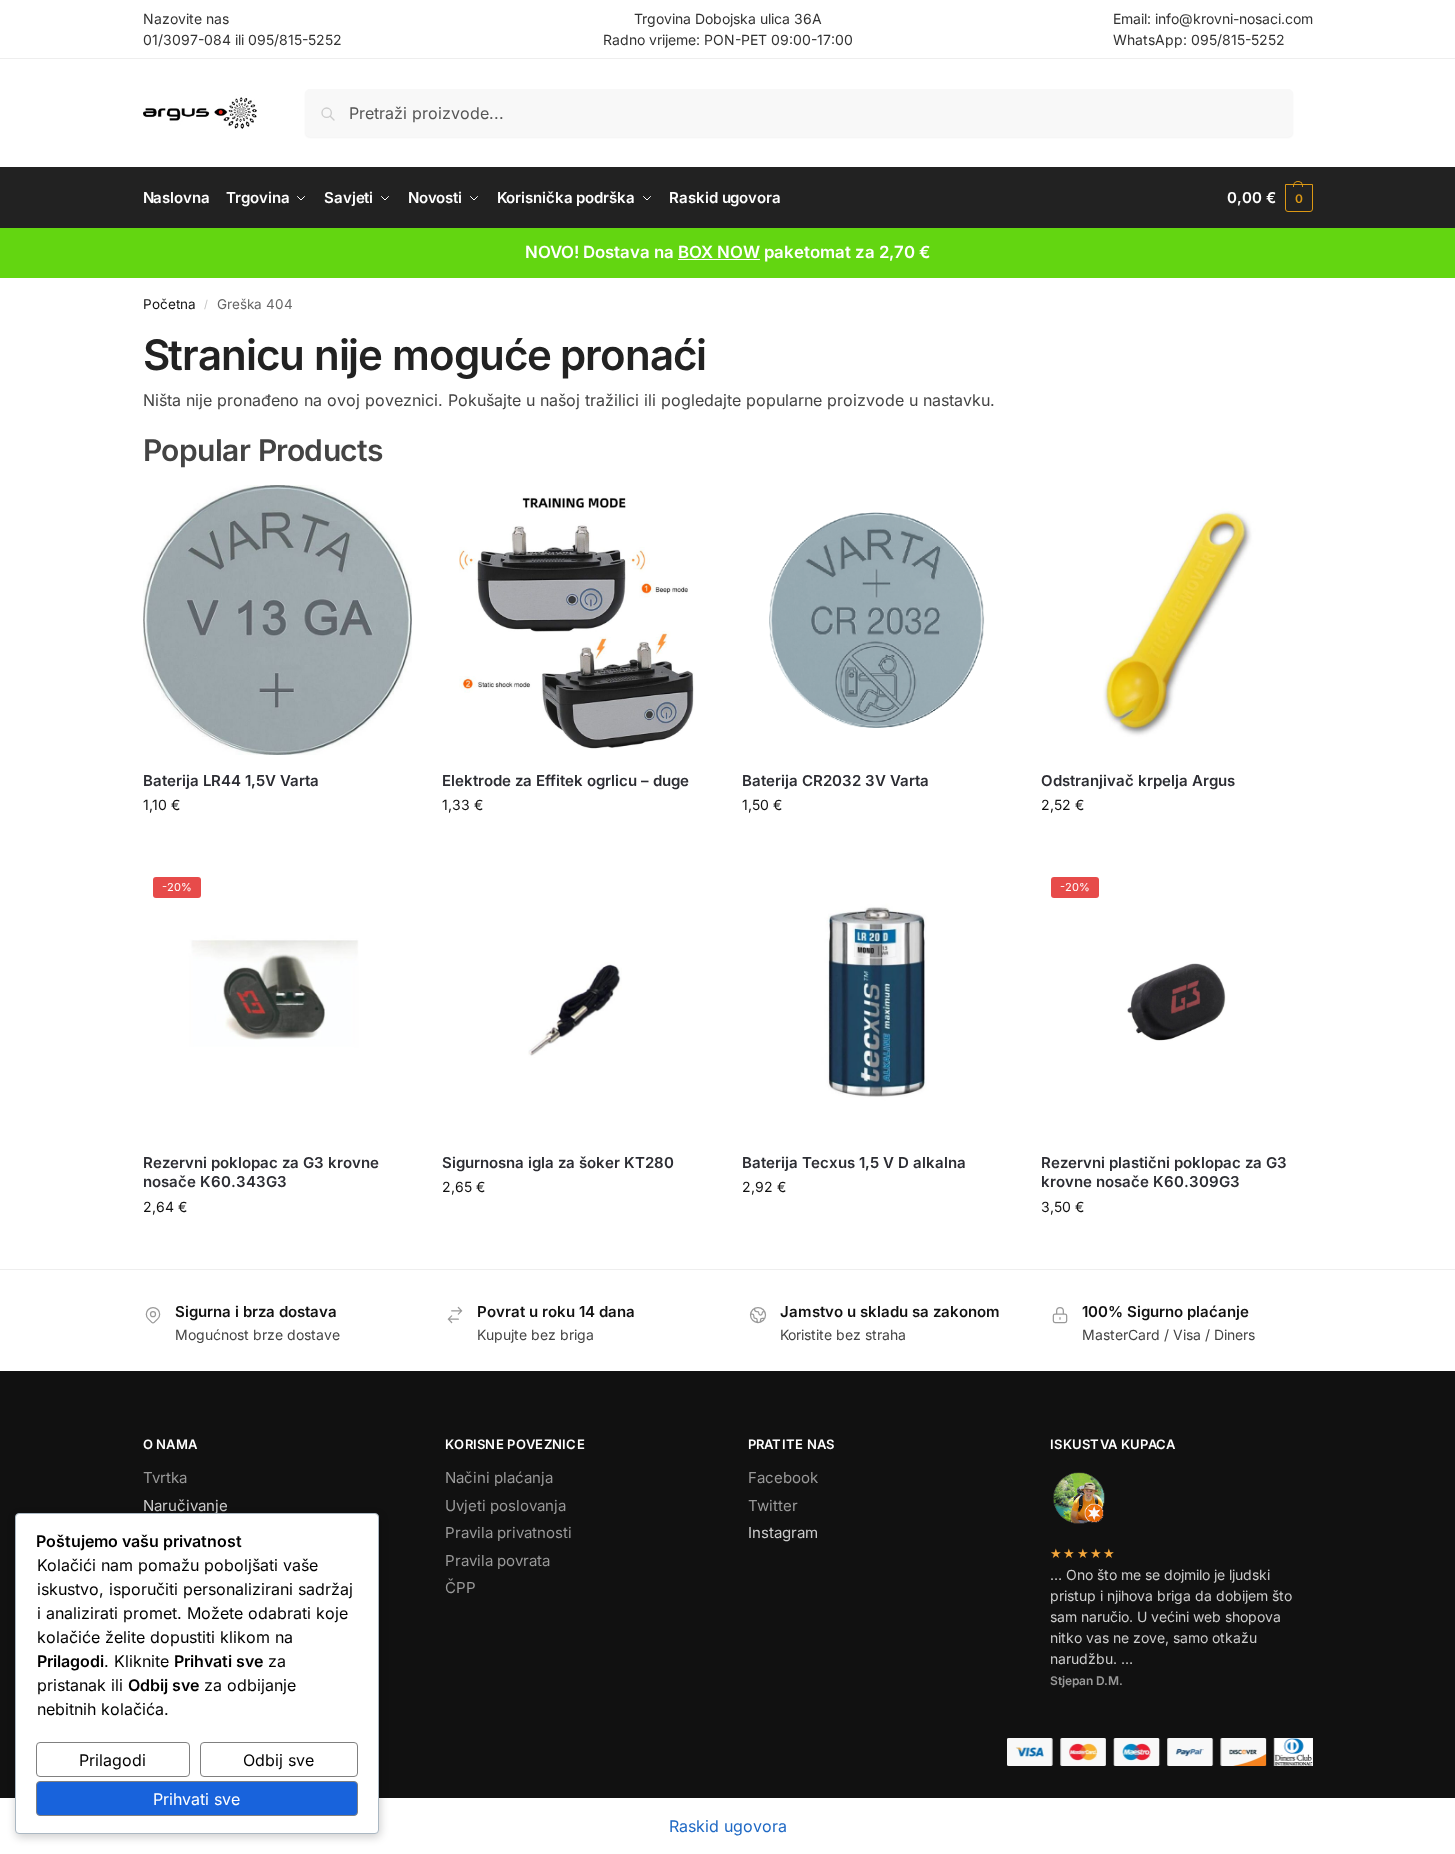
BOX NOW (719, 252)
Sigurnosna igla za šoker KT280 (558, 1162)
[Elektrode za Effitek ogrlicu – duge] (577, 620)
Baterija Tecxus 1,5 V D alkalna (854, 1162)
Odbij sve (278, 1760)
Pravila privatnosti (508, 1532)
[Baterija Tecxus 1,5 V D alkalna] (877, 1002)
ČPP (460, 1587)
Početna (169, 304)
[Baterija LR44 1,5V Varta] (278, 620)
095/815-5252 (295, 39)
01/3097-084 (187, 39)
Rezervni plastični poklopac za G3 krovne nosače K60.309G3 (1164, 1172)
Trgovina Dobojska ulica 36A (728, 18)
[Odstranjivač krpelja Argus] (1176, 620)
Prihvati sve (196, 1799)
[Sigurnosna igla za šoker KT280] (577, 1002)
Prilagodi (112, 1760)
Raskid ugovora (728, 1826)
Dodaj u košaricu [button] (277, 846)
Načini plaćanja (499, 1477)
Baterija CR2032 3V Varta (835, 780)
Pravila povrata (497, 1560)
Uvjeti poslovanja (505, 1505)
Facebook (783, 1477)
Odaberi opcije (1176, 846)
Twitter (773, 1505)
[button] (1269, 198)
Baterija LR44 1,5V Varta (231, 780)
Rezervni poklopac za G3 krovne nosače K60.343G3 (261, 1172)
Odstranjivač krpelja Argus (1138, 780)
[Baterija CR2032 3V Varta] (877, 620)
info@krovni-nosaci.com (1234, 18)
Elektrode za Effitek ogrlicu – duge (565, 780)
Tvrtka (165, 1477)
